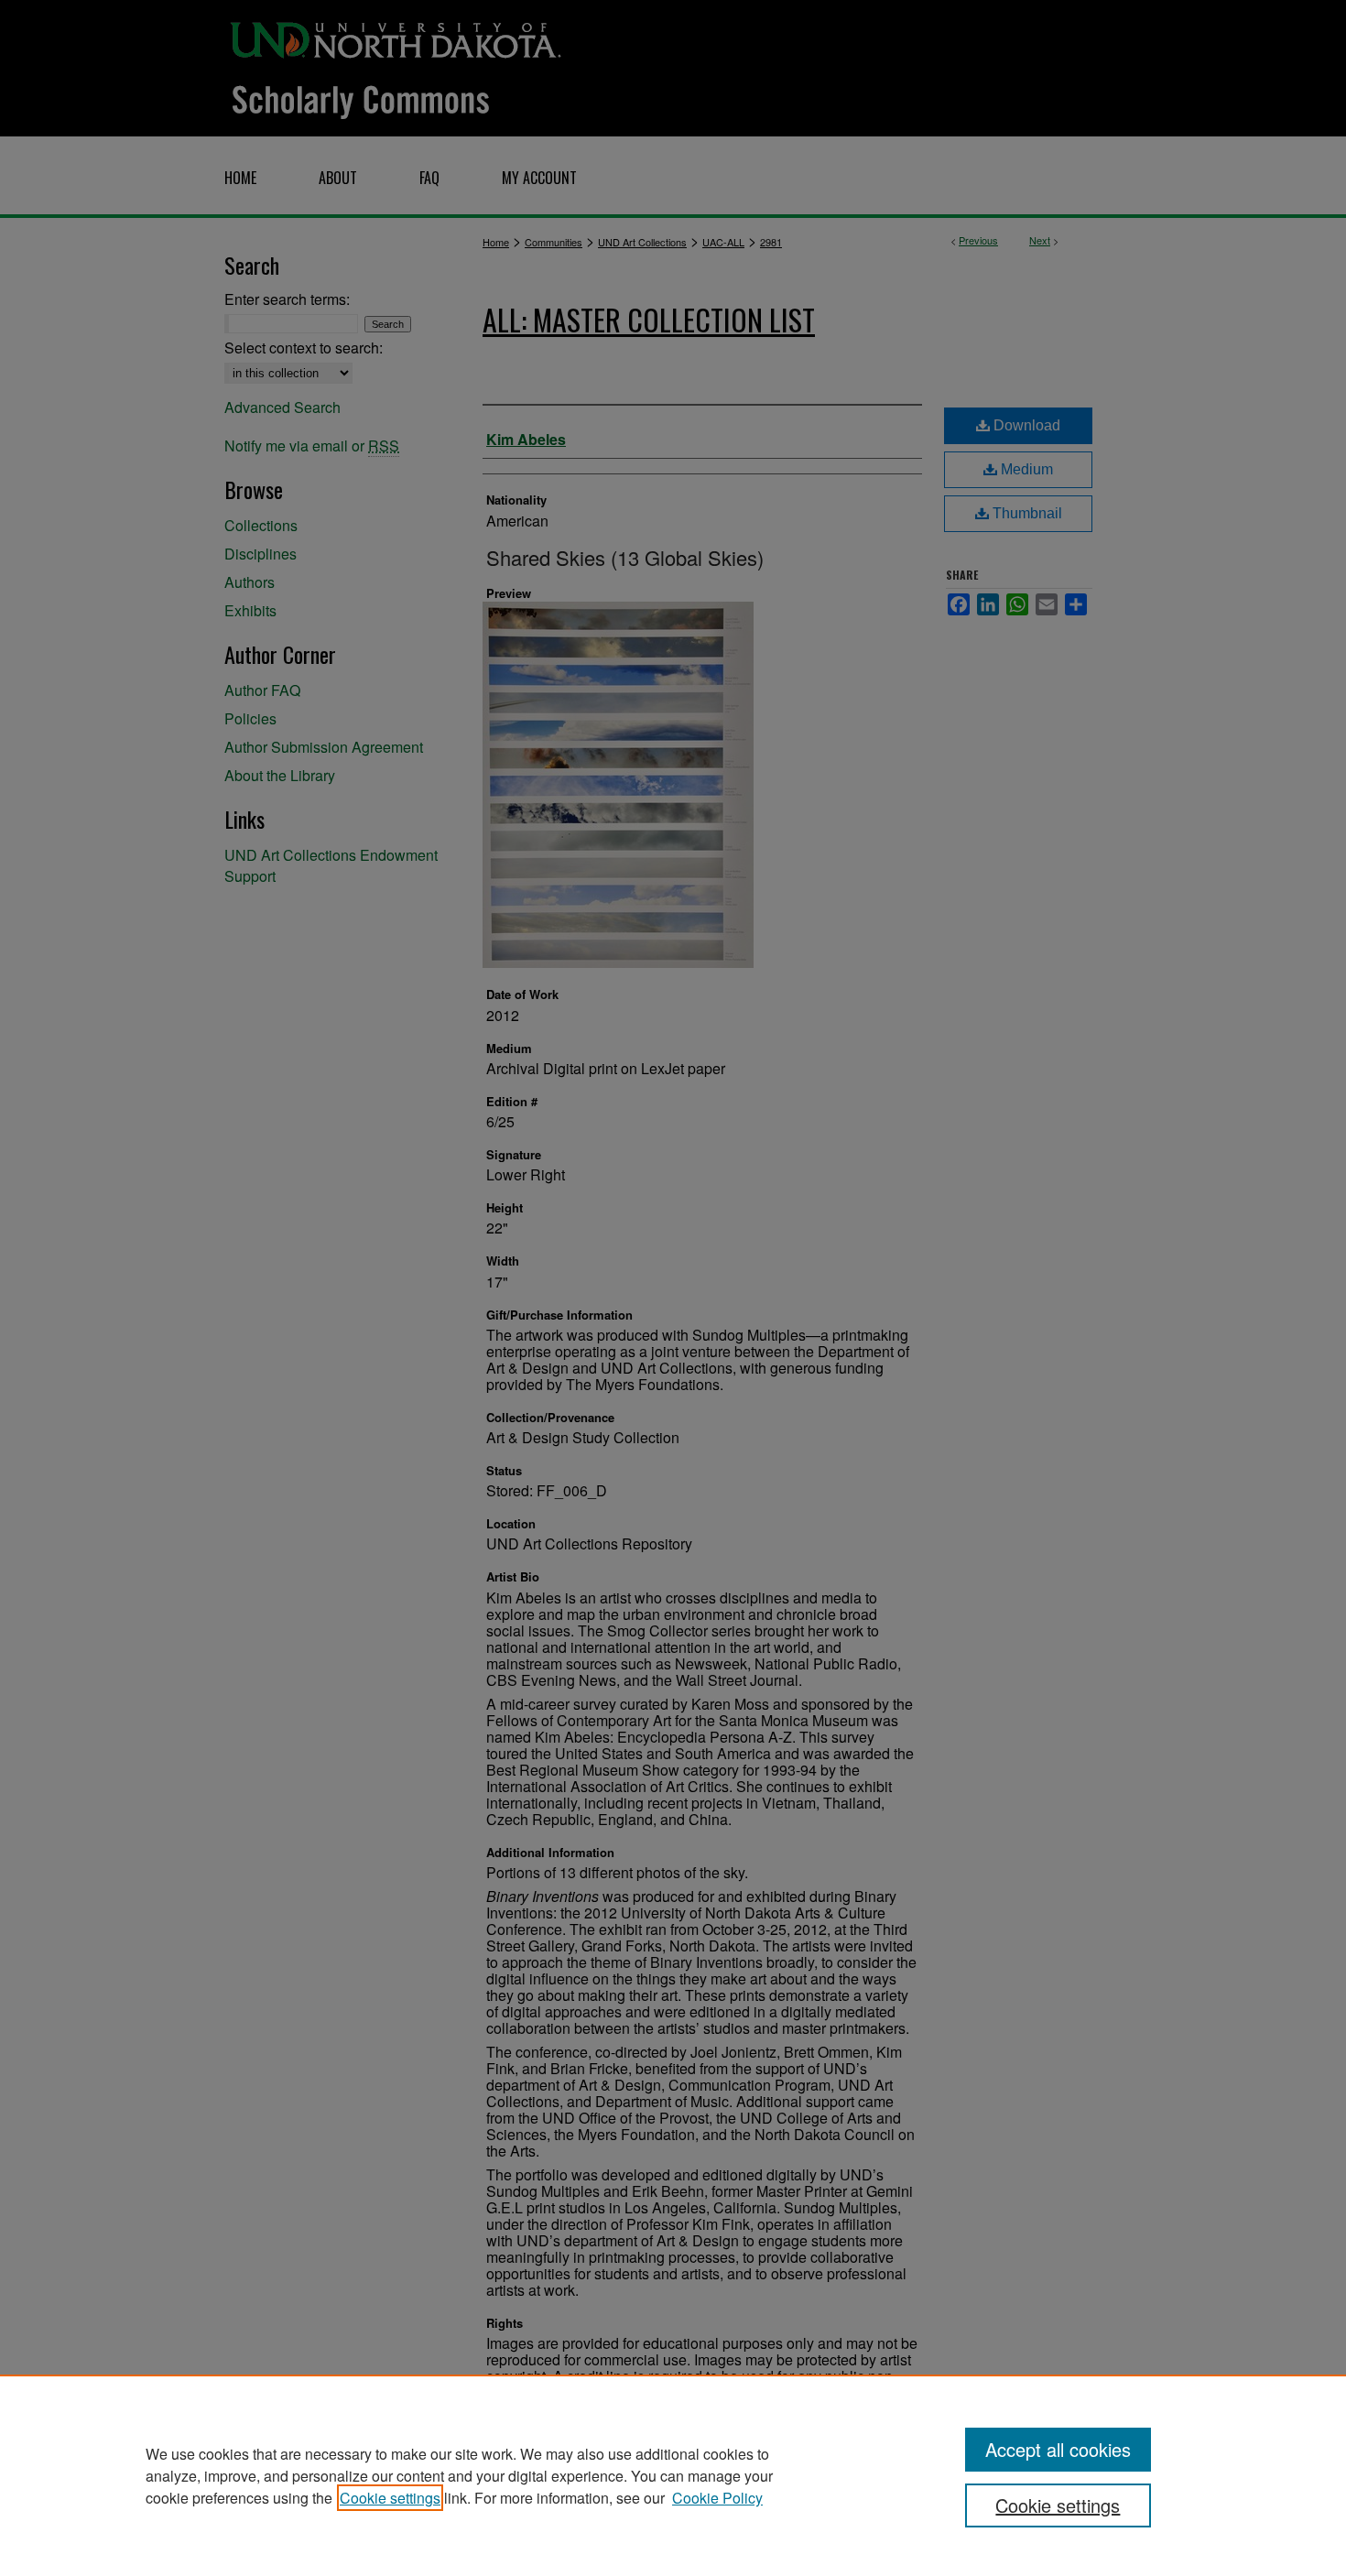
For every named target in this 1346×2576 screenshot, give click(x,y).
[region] (673, 2475)
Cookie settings (390, 2498)
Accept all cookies (1058, 2449)
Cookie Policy (717, 2498)
